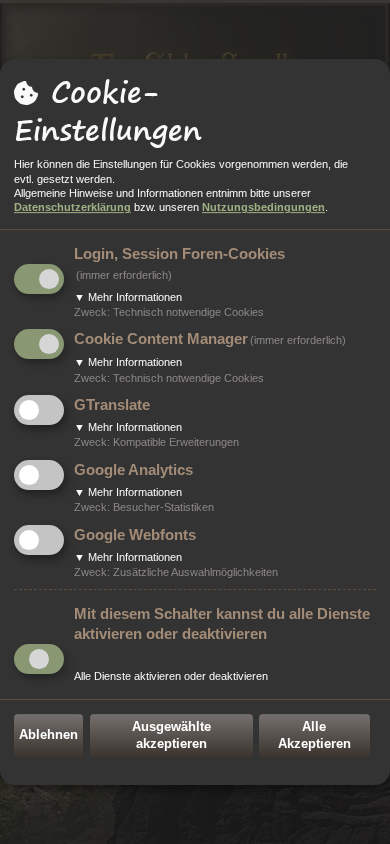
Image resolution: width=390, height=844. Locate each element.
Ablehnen (48, 734)
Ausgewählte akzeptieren (171, 735)
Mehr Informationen (128, 297)
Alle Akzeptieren (314, 735)
